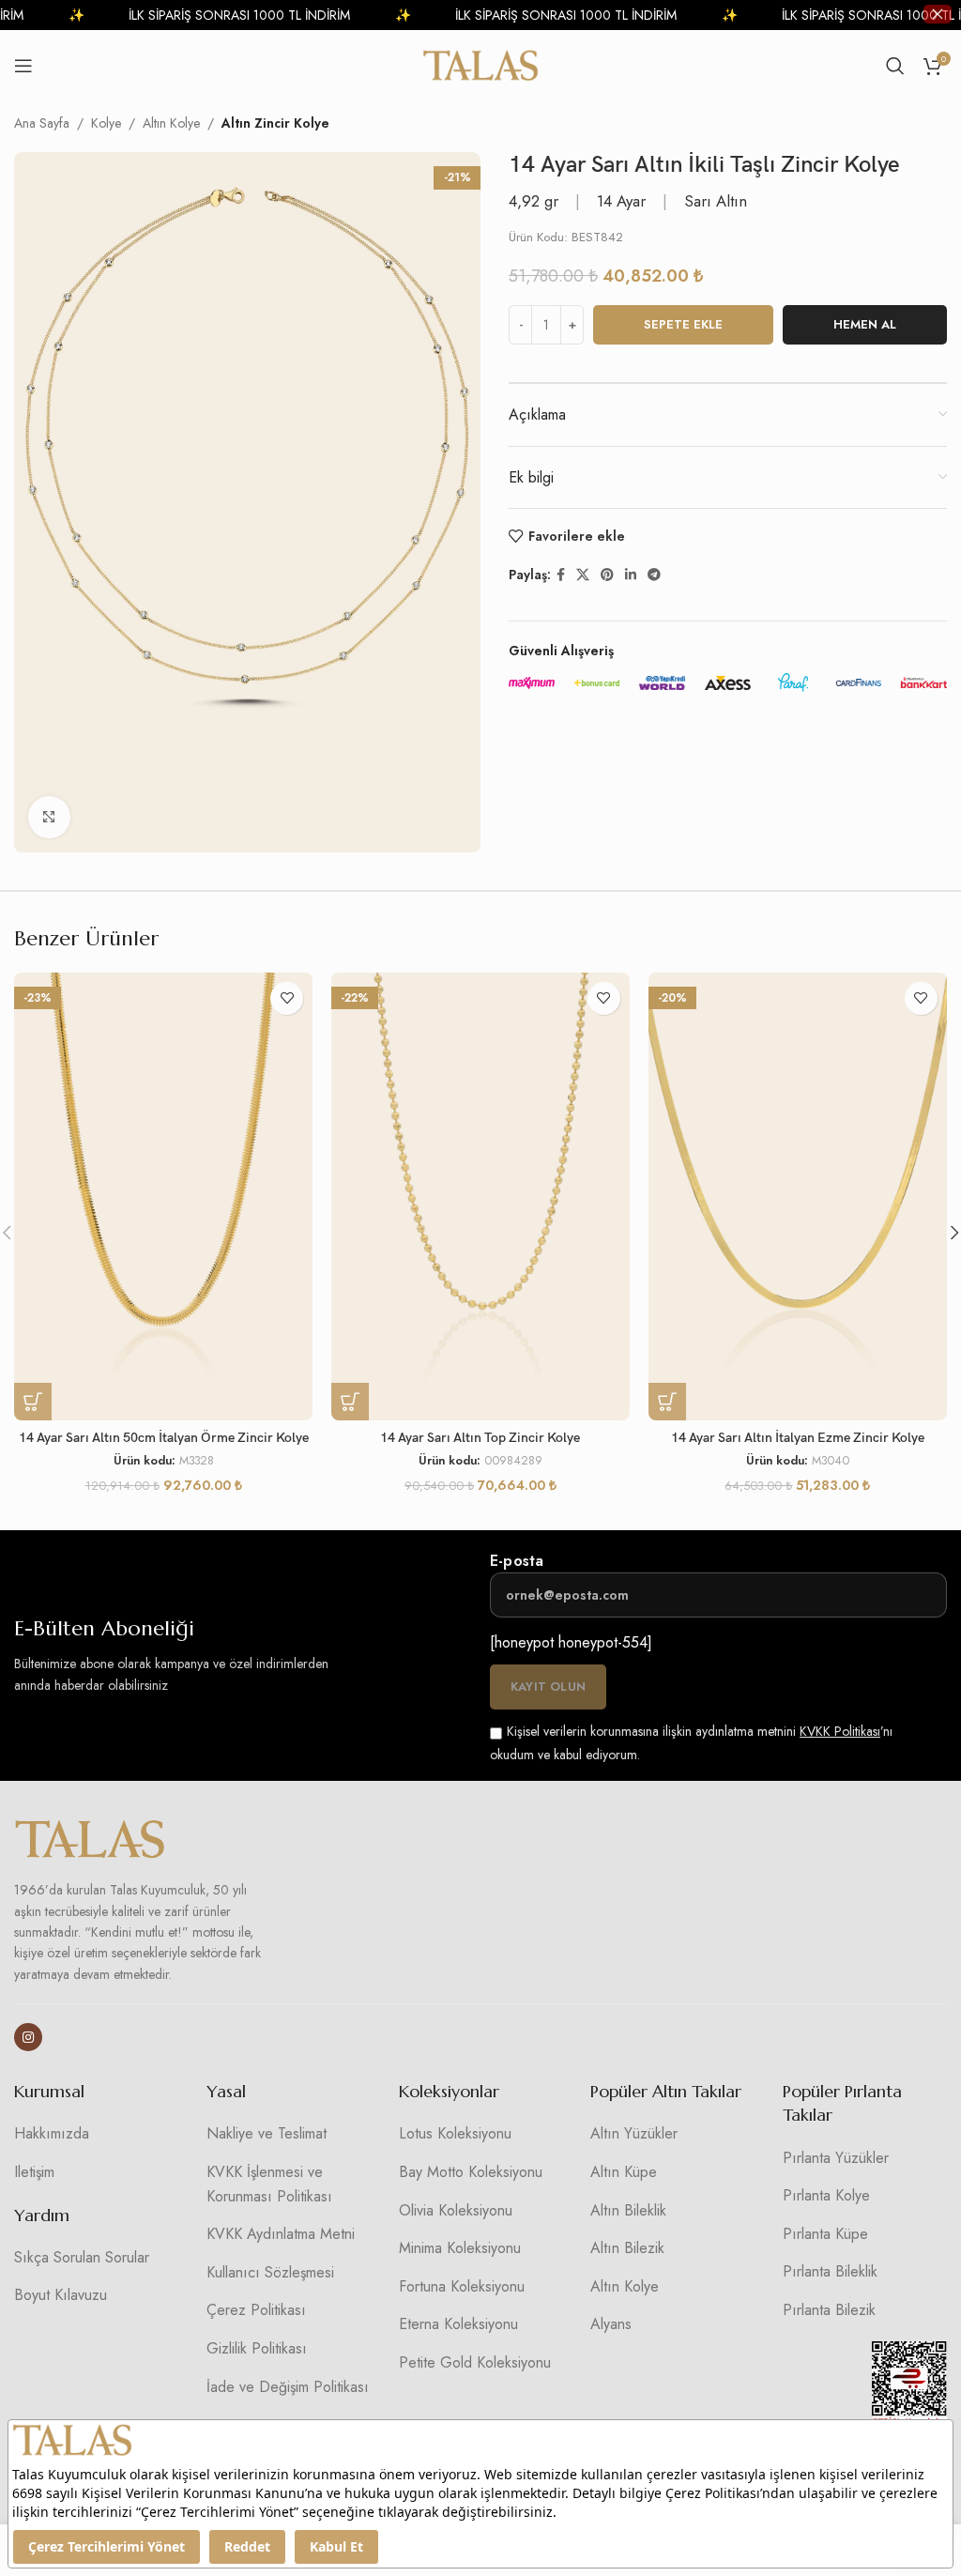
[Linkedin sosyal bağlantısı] (631, 575)
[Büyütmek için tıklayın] (49, 817)
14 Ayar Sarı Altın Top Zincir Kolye (480, 1438)
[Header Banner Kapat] (938, 14)
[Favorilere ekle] (287, 998)
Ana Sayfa (42, 123)
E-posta (517, 1561)
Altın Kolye (171, 123)
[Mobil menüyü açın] (23, 66)
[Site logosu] (481, 64)
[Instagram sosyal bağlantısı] (28, 2037)
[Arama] (895, 66)
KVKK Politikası (840, 1731)
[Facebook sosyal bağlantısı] (561, 575)
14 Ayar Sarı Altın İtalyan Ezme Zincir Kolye (798, 1438)
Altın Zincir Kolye (275, 123)
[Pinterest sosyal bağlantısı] (607, 575)
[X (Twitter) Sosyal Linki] (583, 575)
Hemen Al (865, 324)
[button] (33, 1402)
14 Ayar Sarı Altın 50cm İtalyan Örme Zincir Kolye (164, 1438)
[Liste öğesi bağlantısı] (96, 2134)
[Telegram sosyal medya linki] (654, 575)
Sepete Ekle (683, 324)
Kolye (106, 123)
